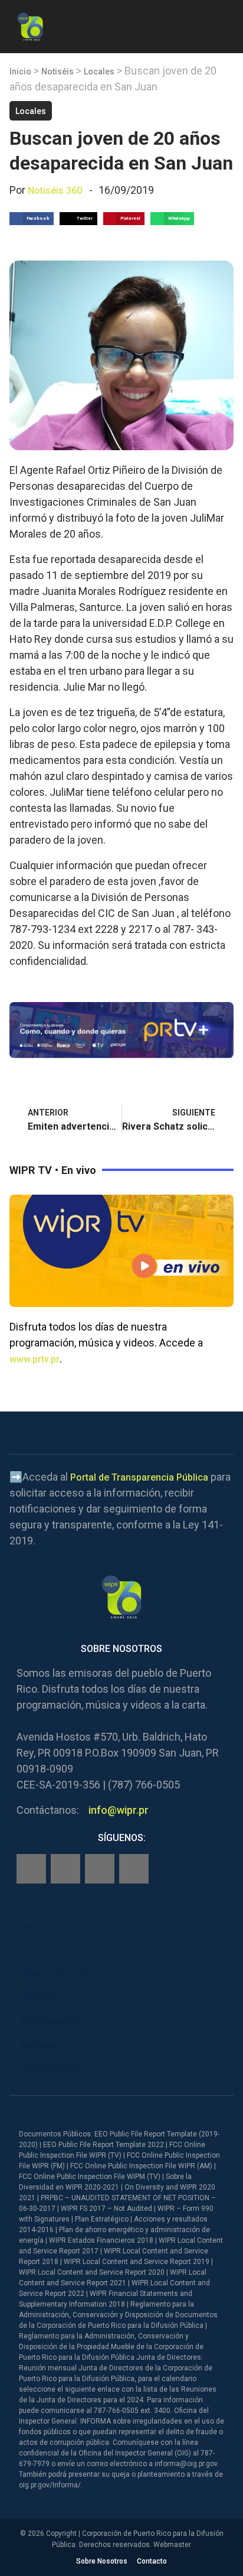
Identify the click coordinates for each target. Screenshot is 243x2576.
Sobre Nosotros (102, 2561)
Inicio (20, 71)
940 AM (37, 1998)
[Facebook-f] (31, 1869)
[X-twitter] (100, 1869)
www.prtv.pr (35, 1359)
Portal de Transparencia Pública (139, 1477)
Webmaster (172, 2545)
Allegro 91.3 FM (55, 1974)
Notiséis (58, 71)
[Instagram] (65, 1869)
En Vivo (37, 1951)
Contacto (152, 2561)
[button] (224, 25)
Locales (99, 71)
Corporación (49, 2069)
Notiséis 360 (55, 191)
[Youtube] (134, 1869)
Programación (52, 2022)
